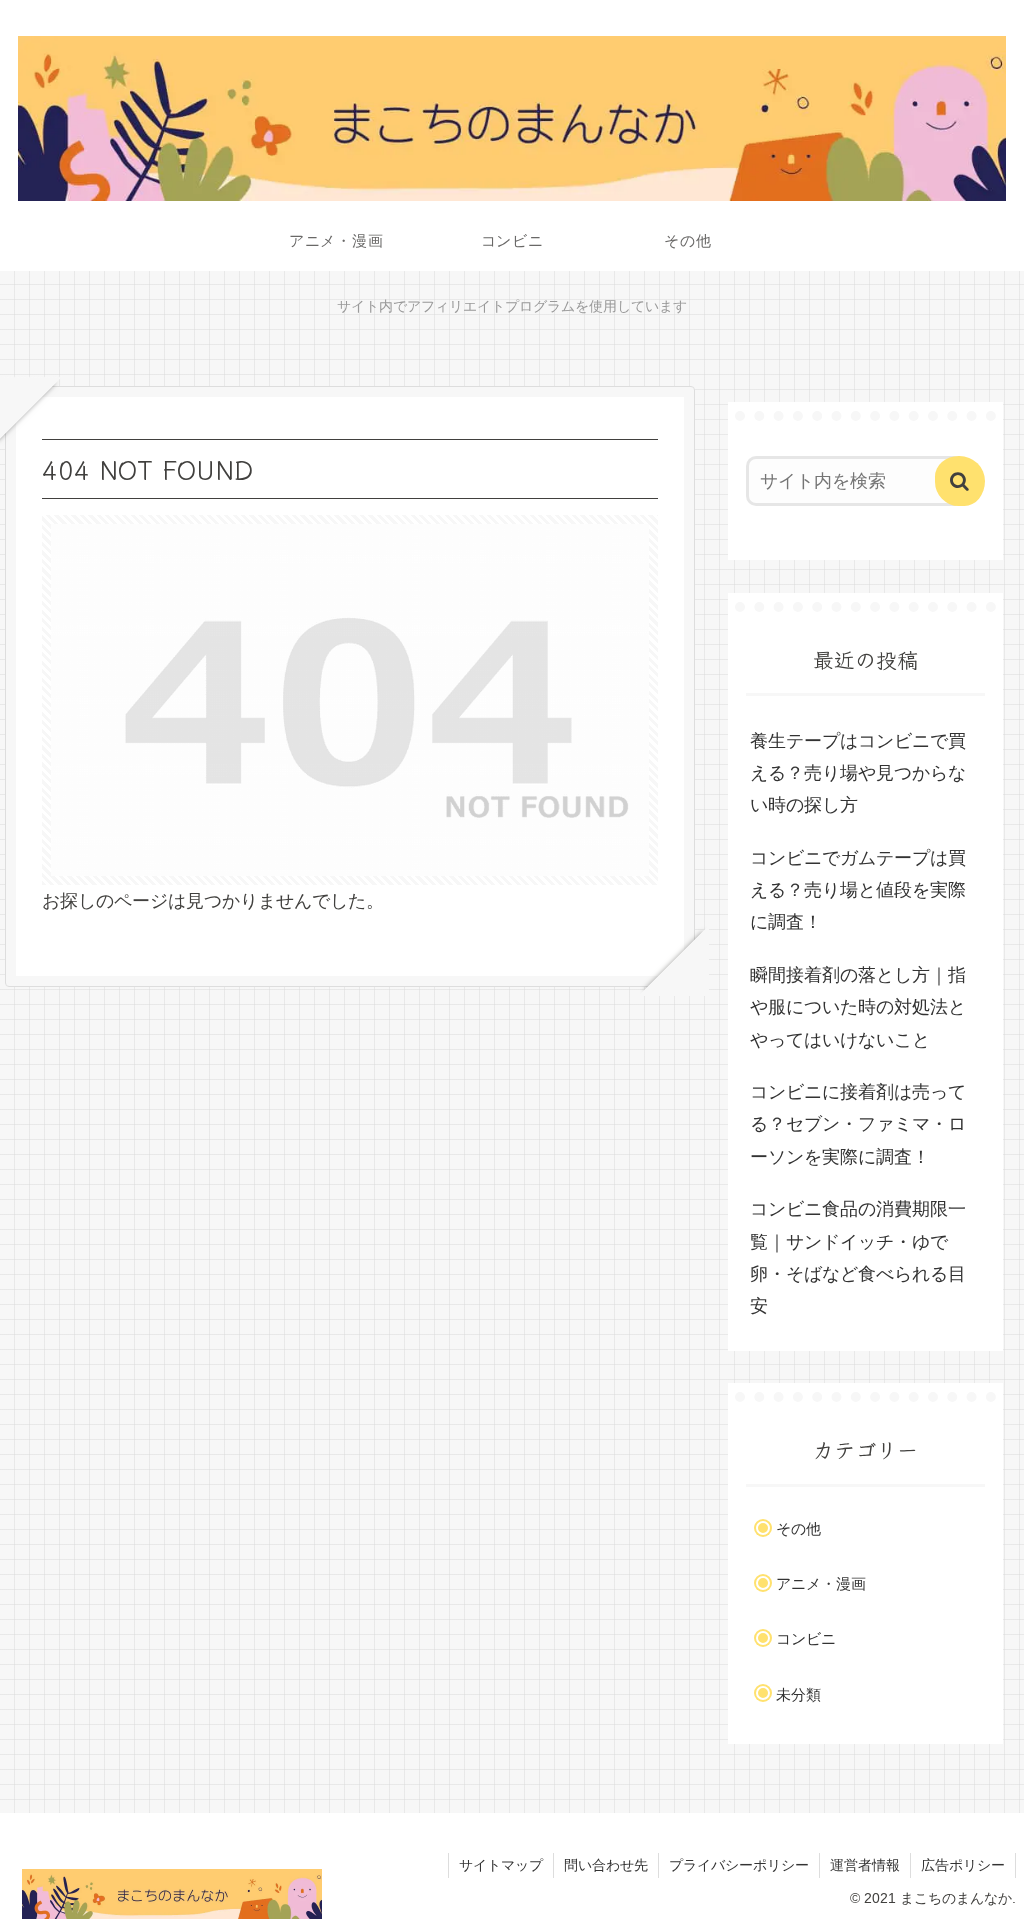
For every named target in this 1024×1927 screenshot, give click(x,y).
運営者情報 (865, 1865)
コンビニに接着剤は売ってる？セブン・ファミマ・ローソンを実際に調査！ (858, 1124)
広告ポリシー (963, 1865)
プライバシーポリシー (739, 1865)
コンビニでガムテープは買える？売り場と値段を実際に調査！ (858, 890)
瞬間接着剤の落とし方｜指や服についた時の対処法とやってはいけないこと (858, 1007)
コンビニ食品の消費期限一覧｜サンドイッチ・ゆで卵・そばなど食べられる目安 (858, 1257)
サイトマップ (501, 1865)
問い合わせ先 (606, 1865)
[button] (960, 481)
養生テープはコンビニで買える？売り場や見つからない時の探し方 (858, 773)
